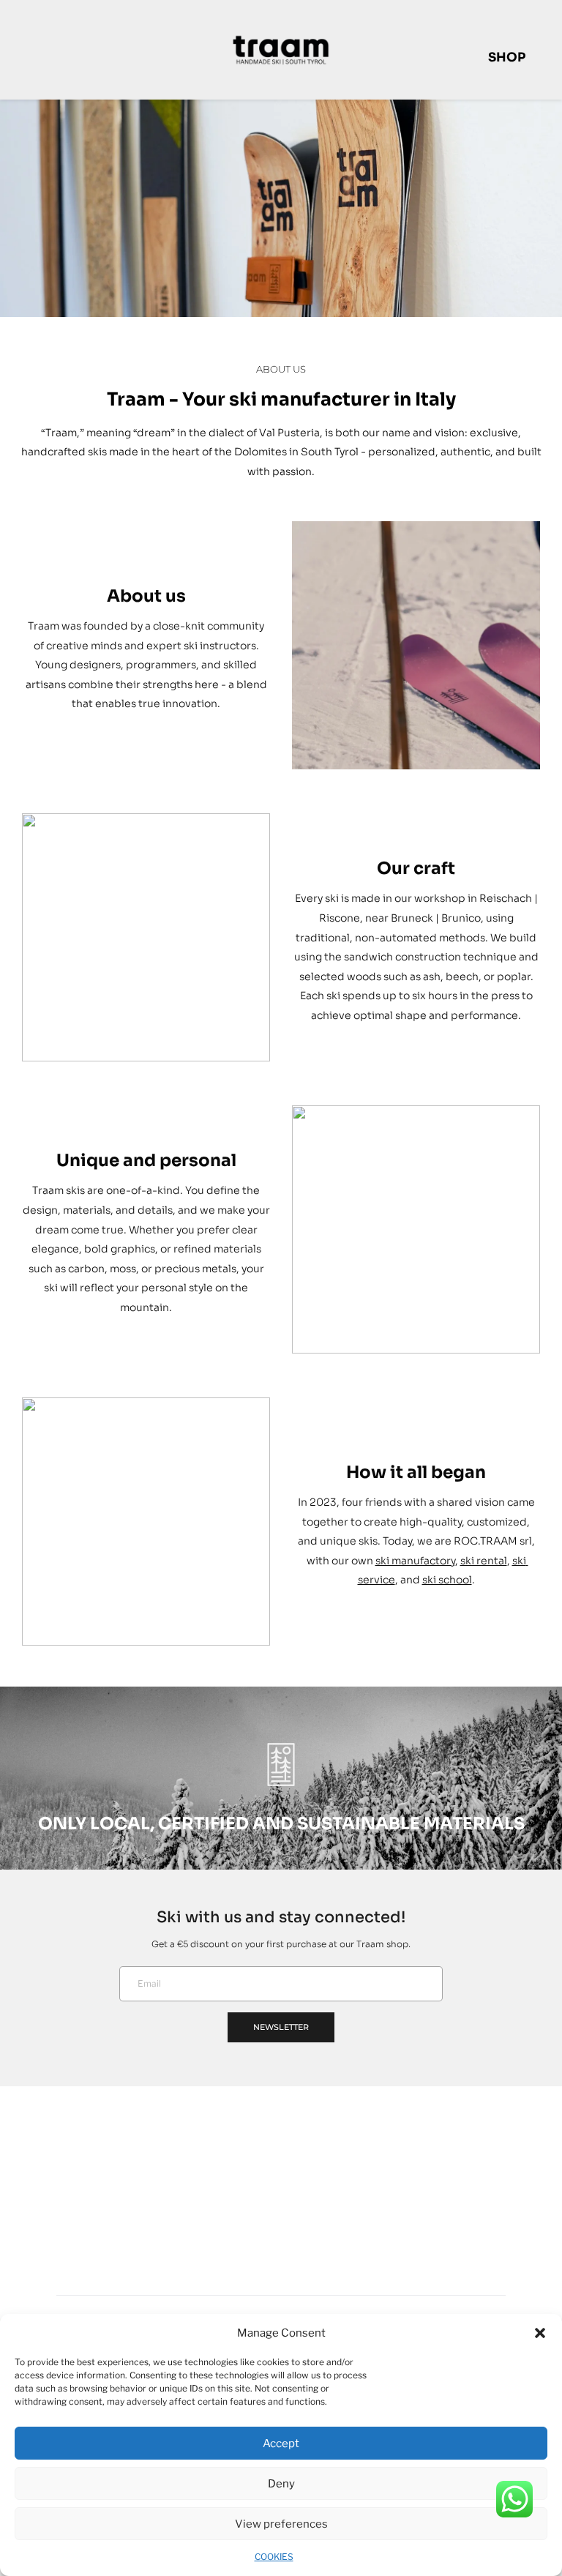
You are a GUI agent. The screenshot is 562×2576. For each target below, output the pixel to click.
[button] (540, 2333)
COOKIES (274, 2557)
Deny (281, 2484)
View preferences (281, 2524)
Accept (281, 2444)
